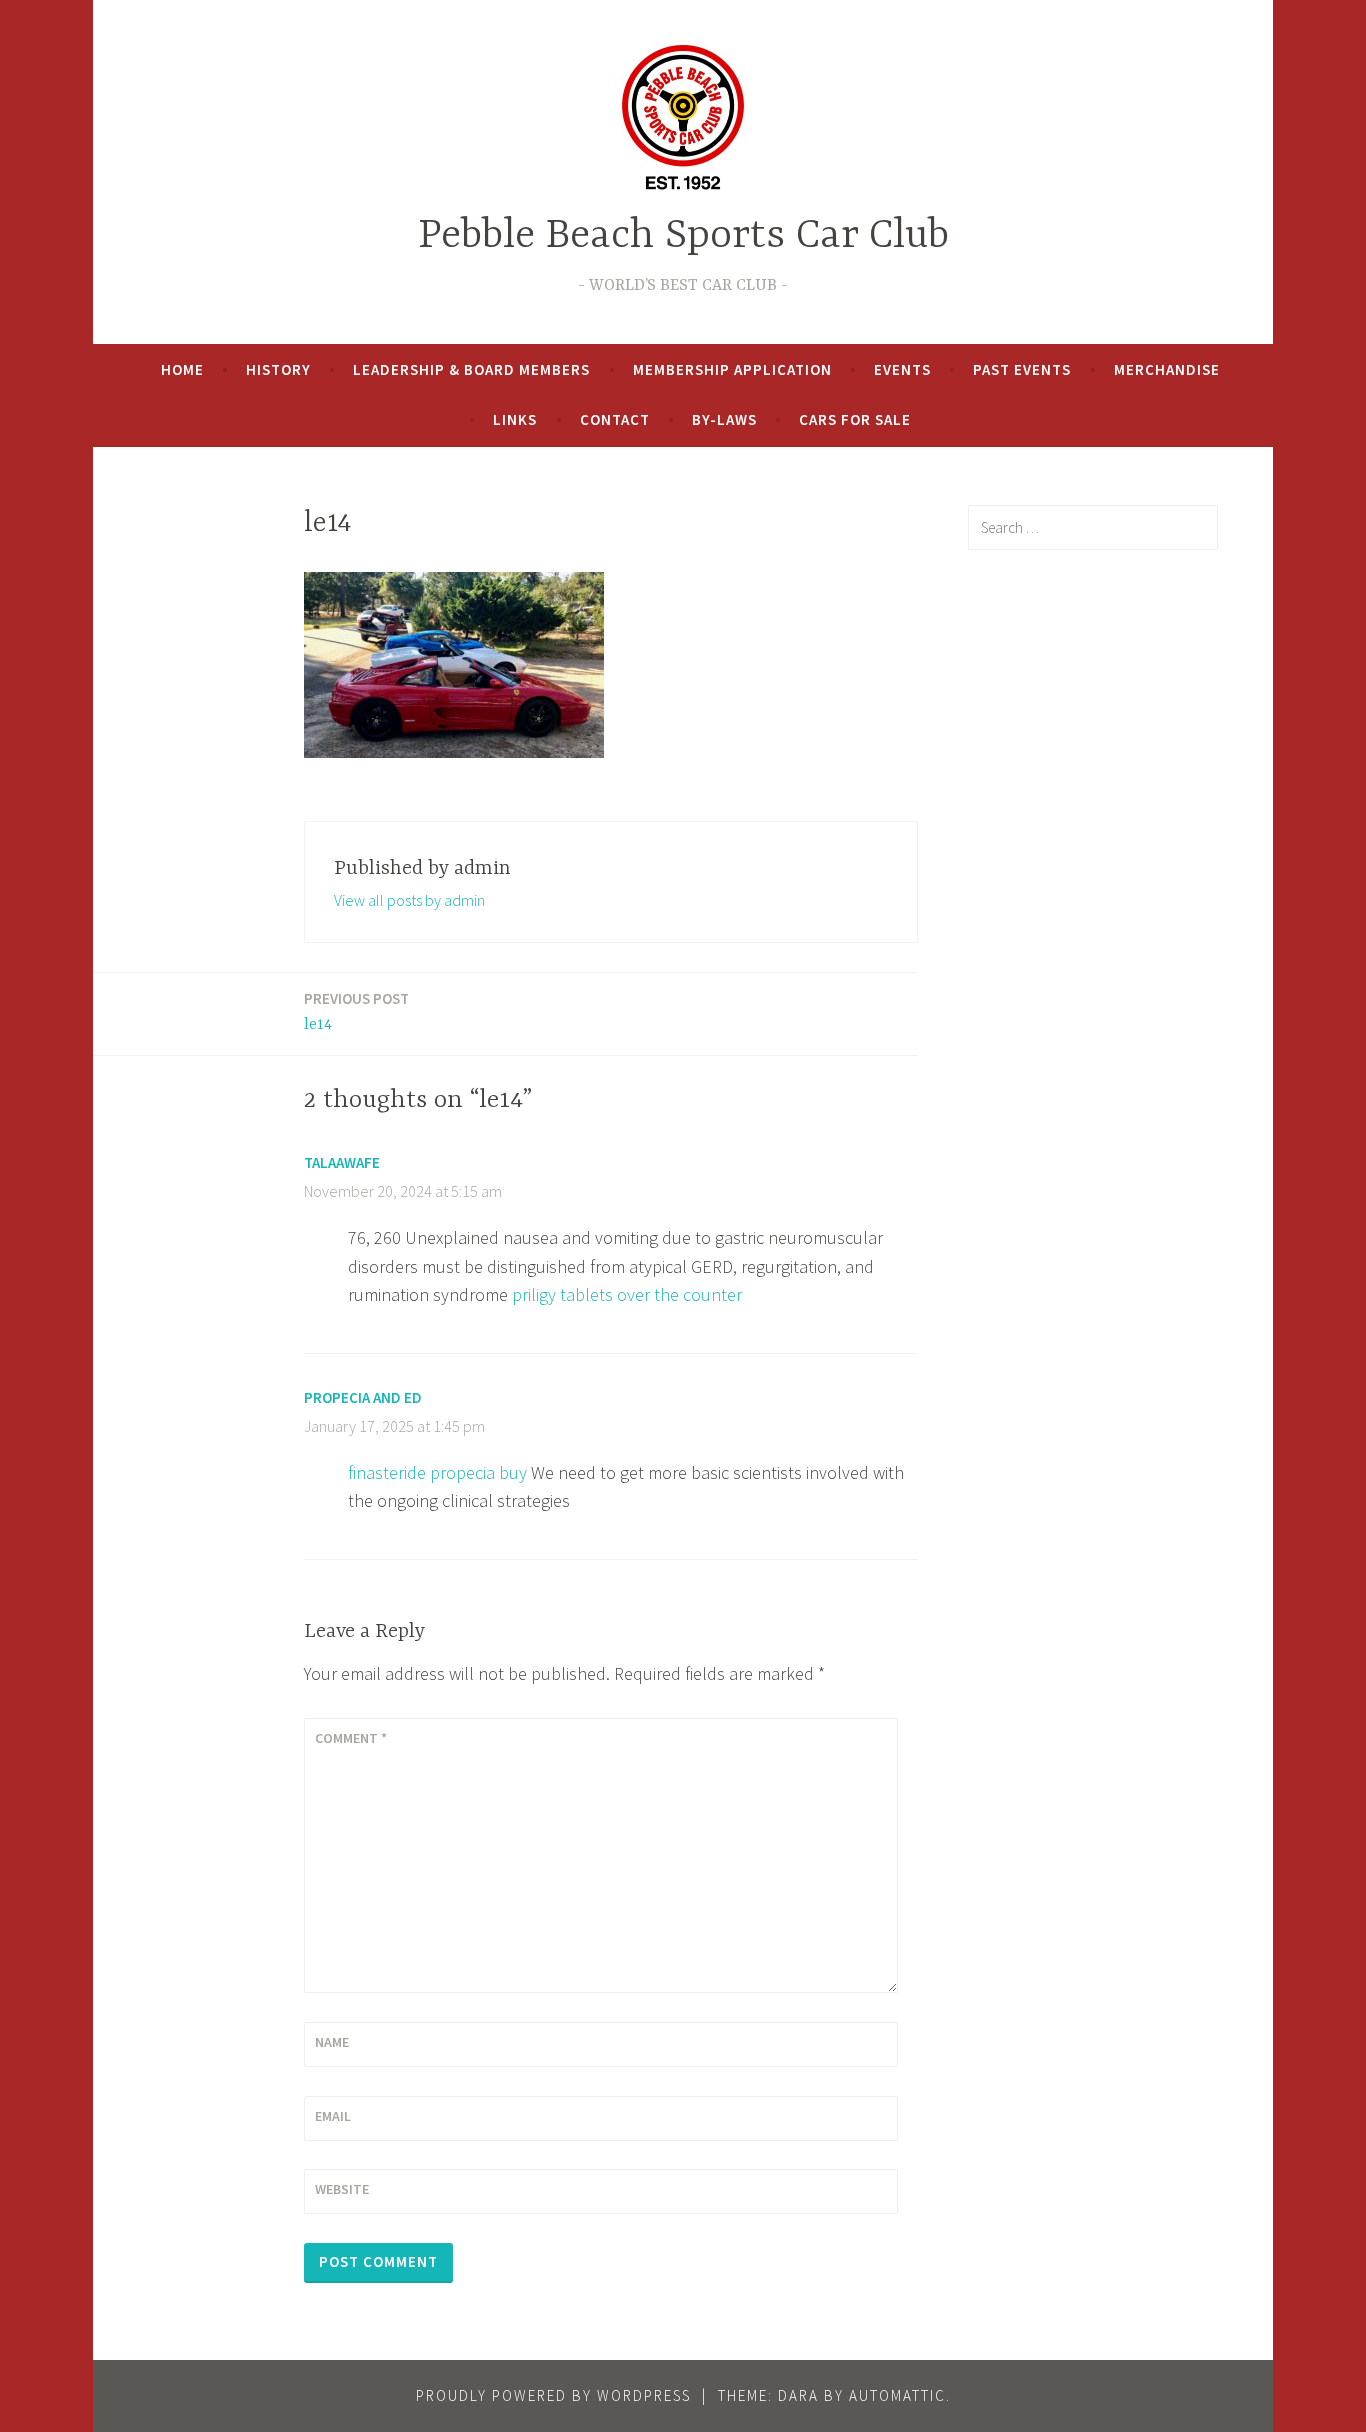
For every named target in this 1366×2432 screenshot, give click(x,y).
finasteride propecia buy (437, 1472)
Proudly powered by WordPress (553, 2395)
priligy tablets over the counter (627, 1294)
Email (333, 2116)
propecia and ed (363, 1397)
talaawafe (342, 1162)
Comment (351, 1738)
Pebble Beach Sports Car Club (683, 236)
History (278, 369)
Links (515, 419)
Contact (615, 419)
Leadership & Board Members (471, 369)
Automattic (897, 2395)
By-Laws (724, 419)
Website (342, 2189)
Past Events (1022, 369)
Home (182, 369)
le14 (356, 1011)
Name (332, 2042)
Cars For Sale (855, 419)
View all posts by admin (409, 900)
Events (902, 369)
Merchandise (1167, 369)
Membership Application (732, 369)
